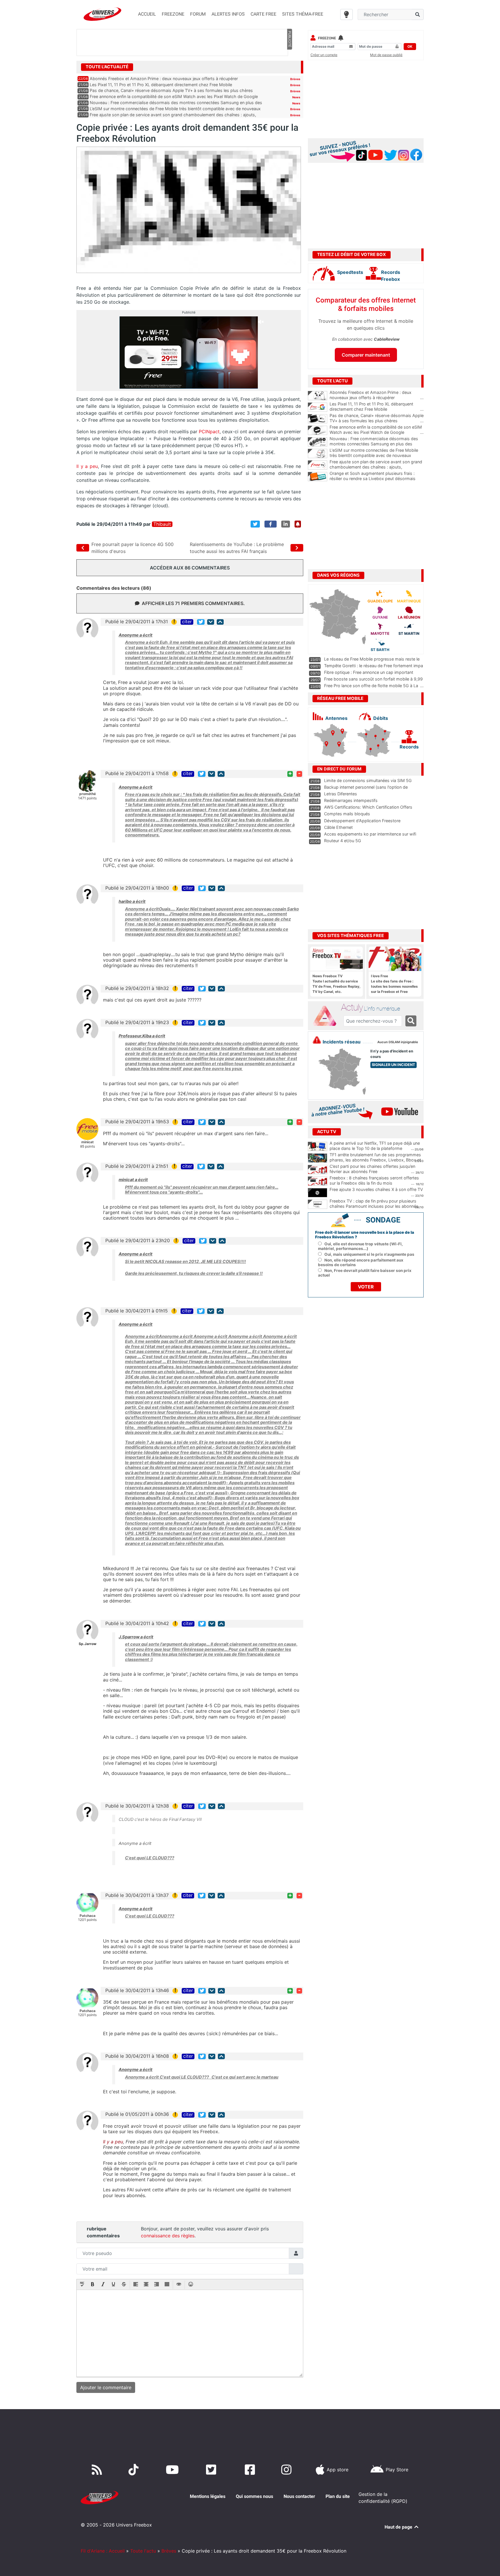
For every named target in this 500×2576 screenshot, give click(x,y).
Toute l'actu (143, 2551)
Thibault (162, 524)
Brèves (295, 79)
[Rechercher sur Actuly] (411, 1021)
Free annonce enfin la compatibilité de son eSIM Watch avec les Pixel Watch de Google (174, 96)
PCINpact (209, 432)
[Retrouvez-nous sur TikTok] (135, 2470)
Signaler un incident (394, 1065)
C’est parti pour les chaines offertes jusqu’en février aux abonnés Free (372, 1169)
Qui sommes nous (254, 2496)
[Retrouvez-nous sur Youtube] (173, 2470)
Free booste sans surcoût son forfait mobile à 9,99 (373, 679)
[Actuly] (327, 1016)
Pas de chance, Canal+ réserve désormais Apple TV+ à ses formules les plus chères (171, 90)
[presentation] (82, 2285)
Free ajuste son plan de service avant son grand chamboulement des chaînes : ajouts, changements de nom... (377, 467)
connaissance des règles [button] (168, 2236)
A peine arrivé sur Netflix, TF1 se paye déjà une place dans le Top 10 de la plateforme (375, 1146)
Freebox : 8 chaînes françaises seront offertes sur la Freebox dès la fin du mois (374, 1181)
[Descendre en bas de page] (211, 622)
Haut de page (399, 2527)
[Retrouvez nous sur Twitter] (212, 2470)
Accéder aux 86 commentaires (190, 568)
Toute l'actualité (107, 67)
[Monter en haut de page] (220, 622)
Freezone (327, 38)
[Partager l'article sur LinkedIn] (286, 524)
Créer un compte (324, 55)
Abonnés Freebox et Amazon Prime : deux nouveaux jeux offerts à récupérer (164, 79)
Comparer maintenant (366, 355)
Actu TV (327, 1132)
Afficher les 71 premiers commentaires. (193, 603)
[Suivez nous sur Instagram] (288, 2470)
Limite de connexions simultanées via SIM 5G (368, 780)
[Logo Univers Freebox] (102, 14)
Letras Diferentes (341, 794)
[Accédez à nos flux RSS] (98, 2470)
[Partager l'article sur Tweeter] (255, 524)
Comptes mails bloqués (347, 814)
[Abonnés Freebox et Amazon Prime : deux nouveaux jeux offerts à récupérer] (318, 396)
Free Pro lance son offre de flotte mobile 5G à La (371, 686)
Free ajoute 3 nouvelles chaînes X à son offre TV (376, 1189)
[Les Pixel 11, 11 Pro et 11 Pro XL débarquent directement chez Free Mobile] (318, 407)
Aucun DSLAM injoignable (398, 1042)
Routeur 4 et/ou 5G (343, 841)
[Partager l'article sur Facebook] (271, 524)
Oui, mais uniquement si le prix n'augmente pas (369, 1254)
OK (410, 46)
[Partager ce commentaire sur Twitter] (201, 622)
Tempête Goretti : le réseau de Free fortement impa (374, 666)
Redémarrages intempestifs (351, 800)
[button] (82, 2285)
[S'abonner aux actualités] (298, 524)
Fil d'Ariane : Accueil (103, 2551)
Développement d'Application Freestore (362, 821)
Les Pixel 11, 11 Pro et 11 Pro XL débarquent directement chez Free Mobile (161, 85)
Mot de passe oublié (386, 55)
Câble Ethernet (338, 827)
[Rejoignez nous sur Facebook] (251, 2470)
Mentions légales (208, 2496)
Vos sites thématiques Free (351, 936)
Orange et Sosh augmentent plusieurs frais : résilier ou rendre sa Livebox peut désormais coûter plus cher (377, 479)
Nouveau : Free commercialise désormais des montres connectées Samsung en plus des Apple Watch (377, 444)
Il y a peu (87, 466)
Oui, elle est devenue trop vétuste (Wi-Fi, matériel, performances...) (360, 1246)
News (296, 97)
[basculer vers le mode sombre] (346, 14)
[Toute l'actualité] (289, 67)
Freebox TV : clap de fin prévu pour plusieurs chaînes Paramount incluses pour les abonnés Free (374, 1206)
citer (187, 622)
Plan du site (338, 2496)
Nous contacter (299, 2496)
